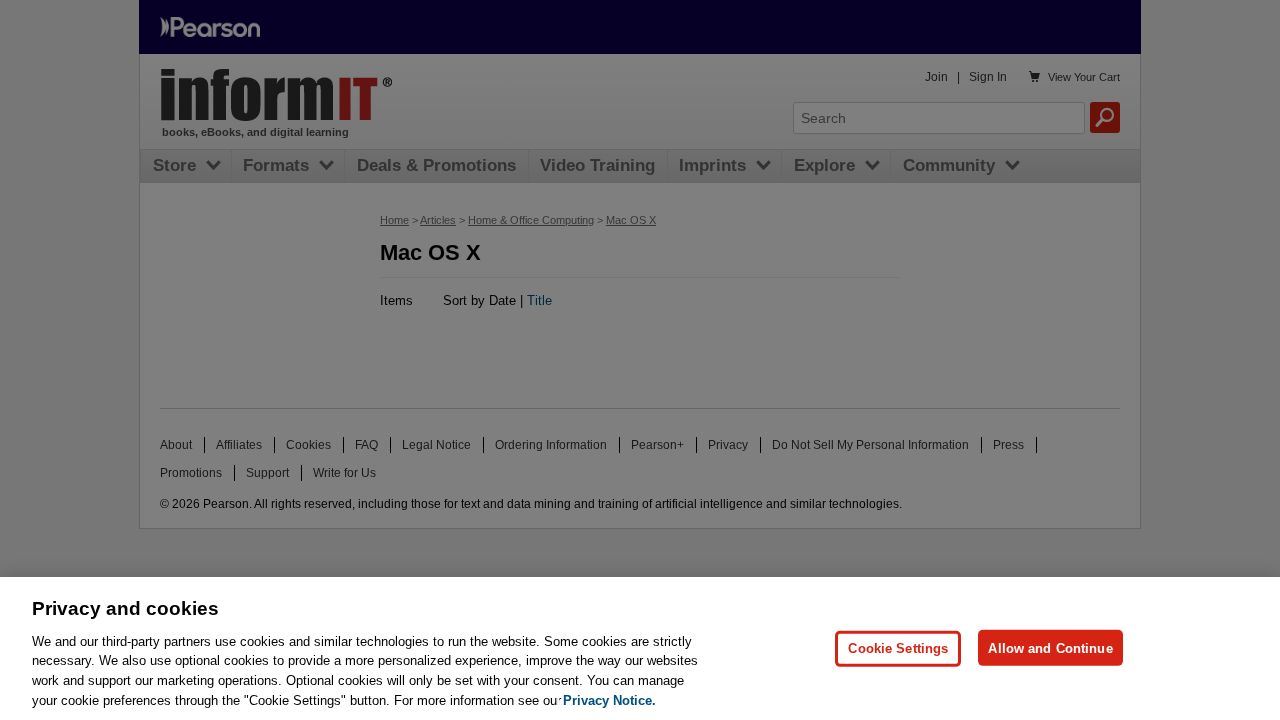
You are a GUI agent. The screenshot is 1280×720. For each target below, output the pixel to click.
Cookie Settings (898, 647)
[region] (640, 648)
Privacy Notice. (609, 699)
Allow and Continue (1050, 647)
